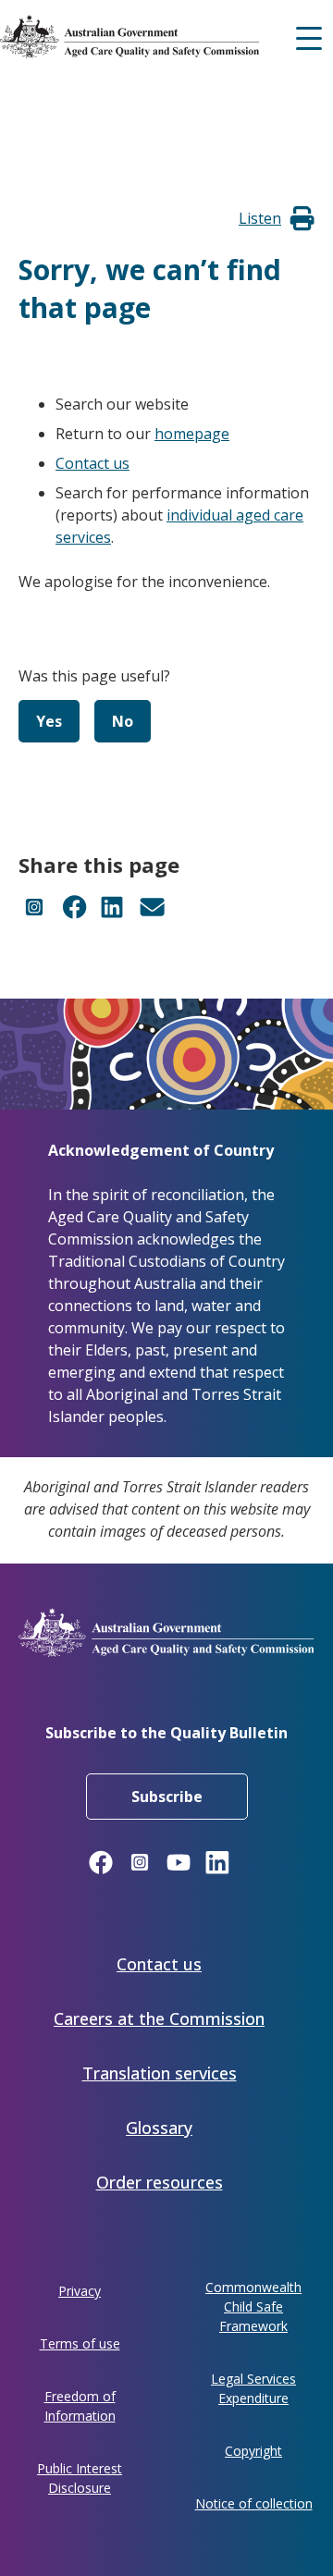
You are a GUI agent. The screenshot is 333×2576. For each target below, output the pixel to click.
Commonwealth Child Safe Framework (253, 2306)
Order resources (160, 2182)
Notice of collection (254, 2503)
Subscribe (167, 1797)
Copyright (253, 2451)
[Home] (162, 37)
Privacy (80, 2291)
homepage (192, 434)
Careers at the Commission (159, 2018)
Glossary (159, 2128)
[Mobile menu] (309, 36)
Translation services (160, 2073)
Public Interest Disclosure (80, 2478)
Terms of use (80, 2343)
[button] (260, 218)
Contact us (92, 463)
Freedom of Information (80, 2406)
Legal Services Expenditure (253, 2388)
